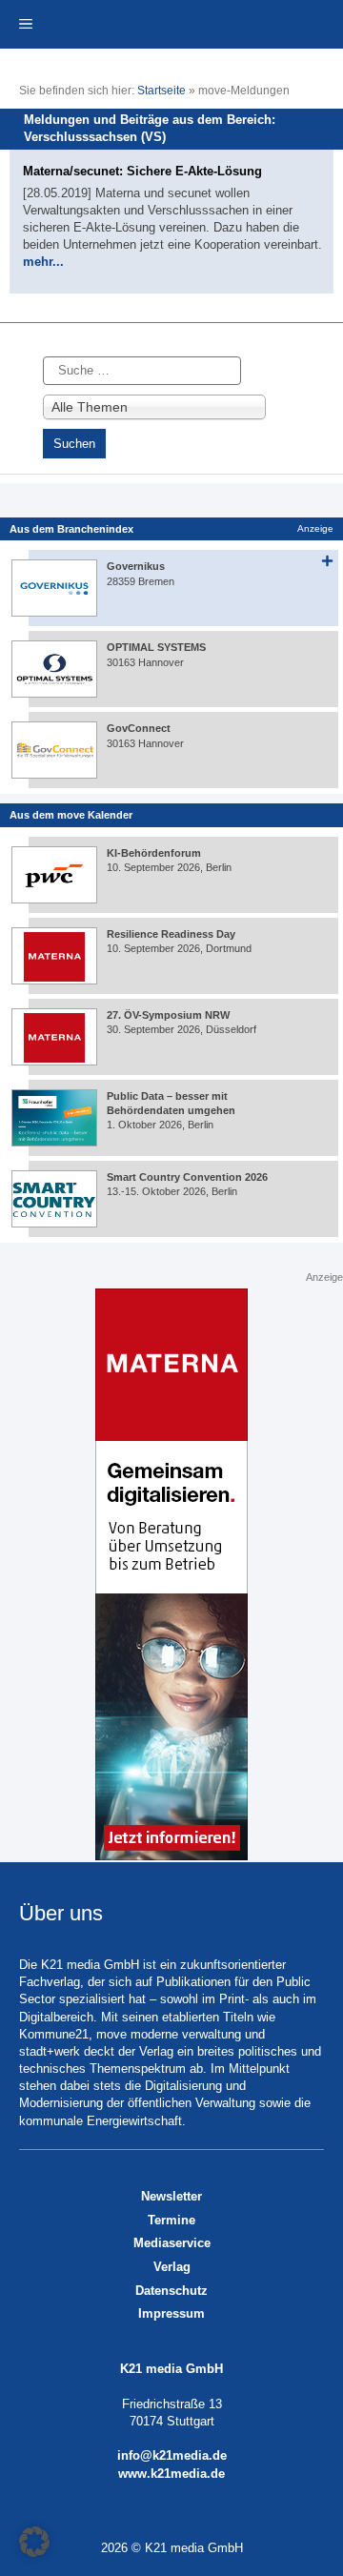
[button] (34, 2542)
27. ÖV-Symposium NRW (168, 1015)
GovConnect (139, 728)
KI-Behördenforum (154, 853)
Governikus (136, 566)
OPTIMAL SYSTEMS (156, 647)
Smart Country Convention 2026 (187, 1177)
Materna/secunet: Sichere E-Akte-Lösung (142, 171)
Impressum (171, 2313)
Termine (171, 2220)
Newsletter (171, 2196)
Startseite (161, 91)
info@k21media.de (172, 2455)
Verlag (172, 2267)
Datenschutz (171, 2291)
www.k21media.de (171, 2474)
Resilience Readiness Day (171, 934)
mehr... (43, 262)
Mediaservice (172, 2243)
